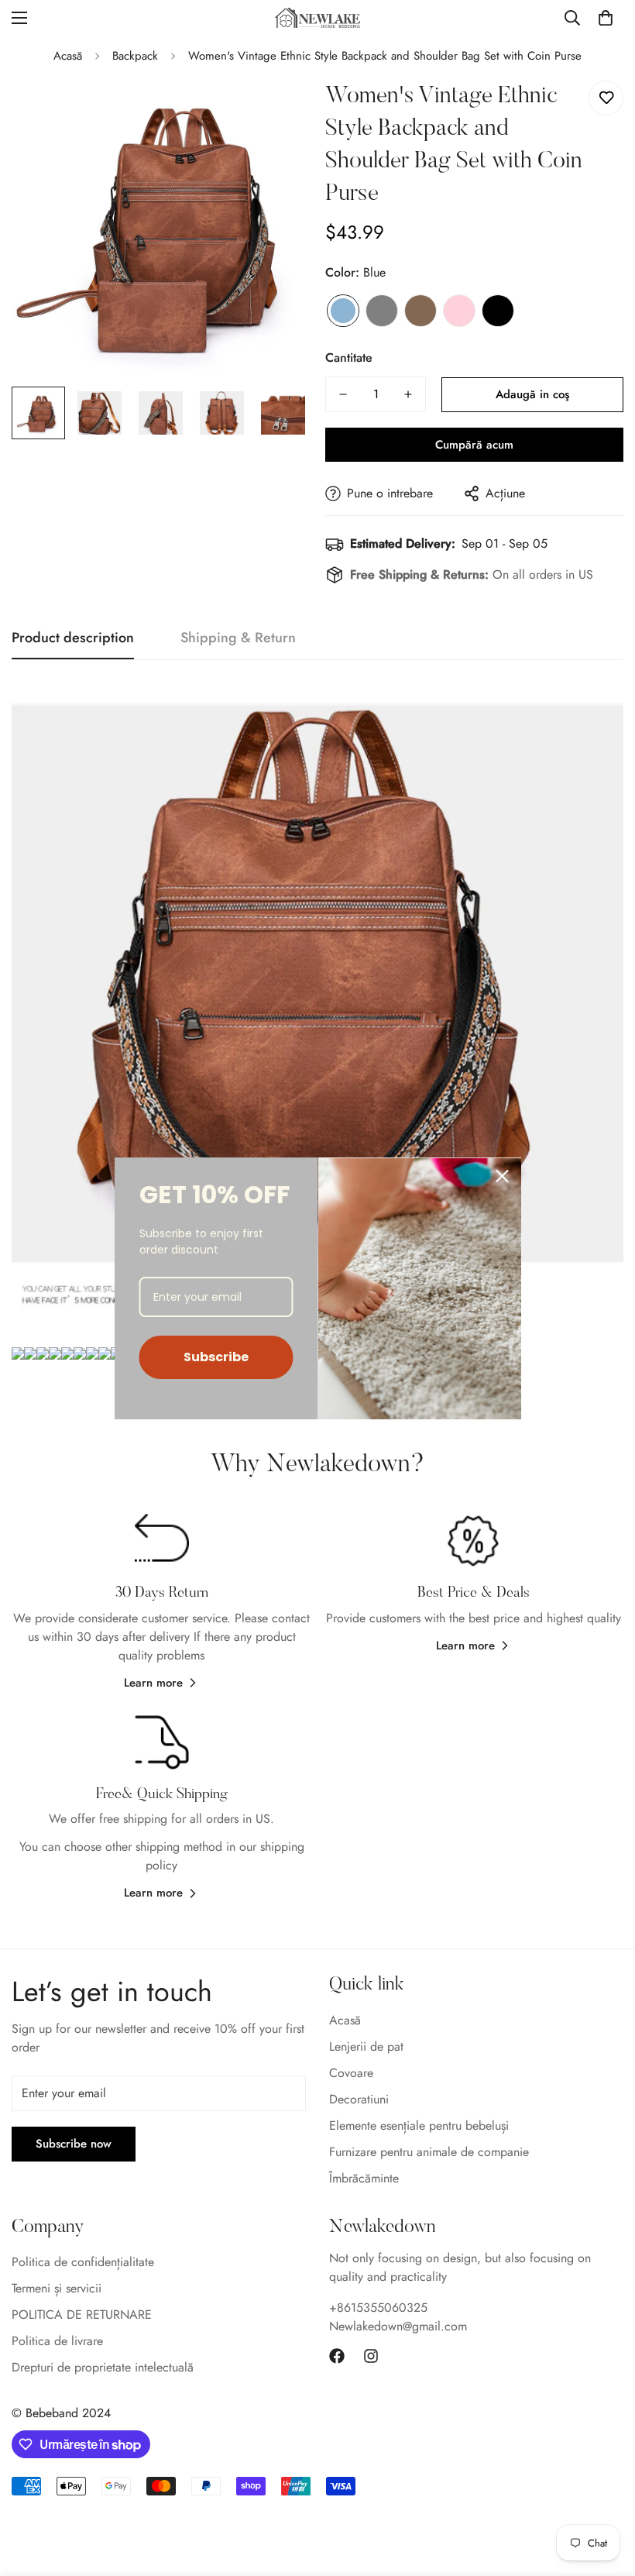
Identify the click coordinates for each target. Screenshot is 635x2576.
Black (498, 311)
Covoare (351, 2073)
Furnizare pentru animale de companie (429, 2152)
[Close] (503, 1176)
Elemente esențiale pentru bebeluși (419, 2125)
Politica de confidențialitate (83, 2262)
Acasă (68, 56)
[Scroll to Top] (605, 2492)
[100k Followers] (371, 2356)
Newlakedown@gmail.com (398, 2326)
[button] (606, 18)
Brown (420, 311)
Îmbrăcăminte (364, 2178)
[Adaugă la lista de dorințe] (606, 98)
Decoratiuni (359, 2099)
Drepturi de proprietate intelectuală (103, 2367)
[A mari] (277, 110)
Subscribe (216, 1357)
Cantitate (349, 358)
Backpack (135, 56)
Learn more (153, 1683)
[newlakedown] (317, 17)
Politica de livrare (57, 2341)
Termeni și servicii (57, 2288)
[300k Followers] (337, 2356)
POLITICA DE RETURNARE (82, 2315)
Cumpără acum (474, 445)
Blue (343, 311)
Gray (382, 311)
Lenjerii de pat (366, 2046)
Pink (459, 311)
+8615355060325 (378, 2308)
